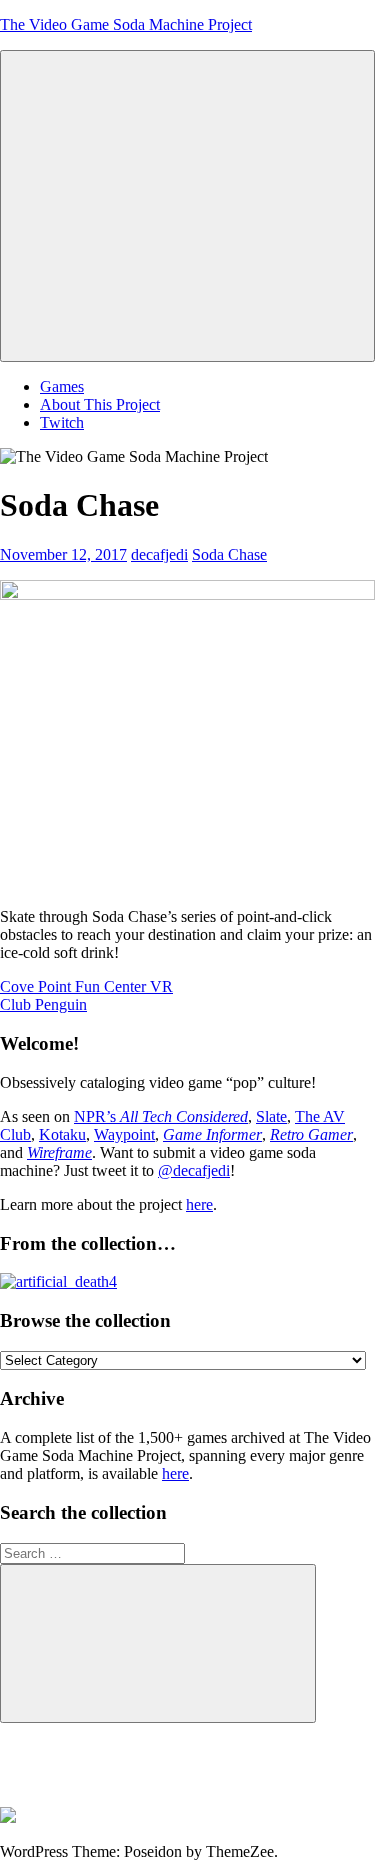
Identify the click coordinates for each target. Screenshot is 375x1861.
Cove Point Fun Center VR (86, 986)
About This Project (100, 404)
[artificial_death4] (58, 1281)
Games (62, 386)
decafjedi (159, 554)
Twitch (62, 422)
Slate (271, 1116)
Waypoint (124, 1134)
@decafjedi (194, 1170)
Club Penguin (43, 1004)
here (199, 1204)
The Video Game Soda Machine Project (126, 24)
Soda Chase (229, 554)
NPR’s (161, 1116)
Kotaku (62, 1134)
